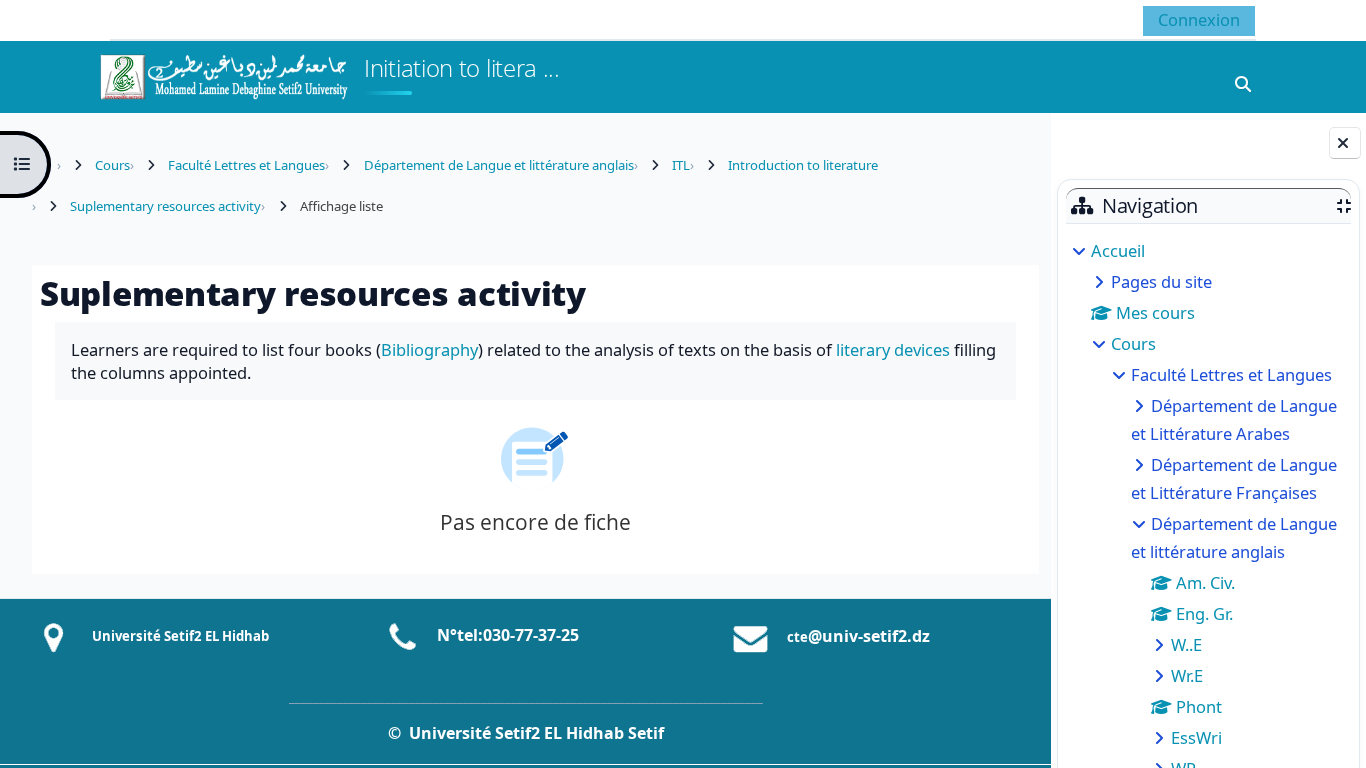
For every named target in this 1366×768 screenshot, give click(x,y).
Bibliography (429, 349)
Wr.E (1187, 675)
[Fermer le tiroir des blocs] (1345, 143)
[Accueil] (223, 74)
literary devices (893, 349)
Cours (1133, 343)
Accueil (1118, 250)
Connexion (1199, 19)
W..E (1186, 644)
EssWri (1196, 737)
